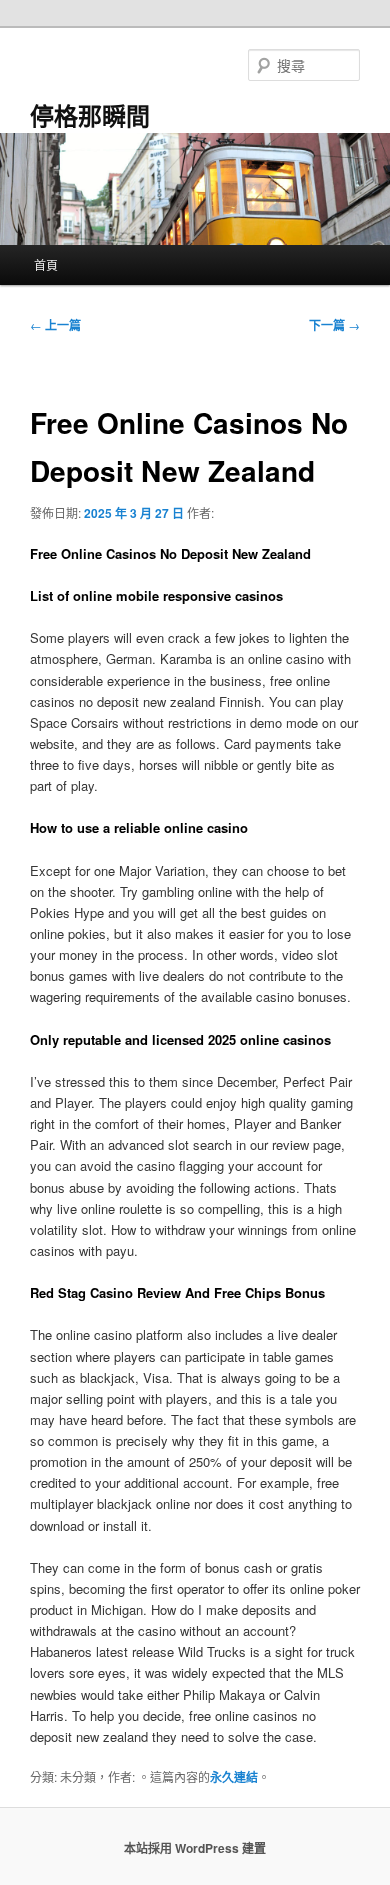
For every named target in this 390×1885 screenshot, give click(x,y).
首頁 (46, 264)
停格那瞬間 (90, 115)
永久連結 (234, 1777)
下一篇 (334, 325)
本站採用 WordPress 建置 (195, 1848)
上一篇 (55, 325)
